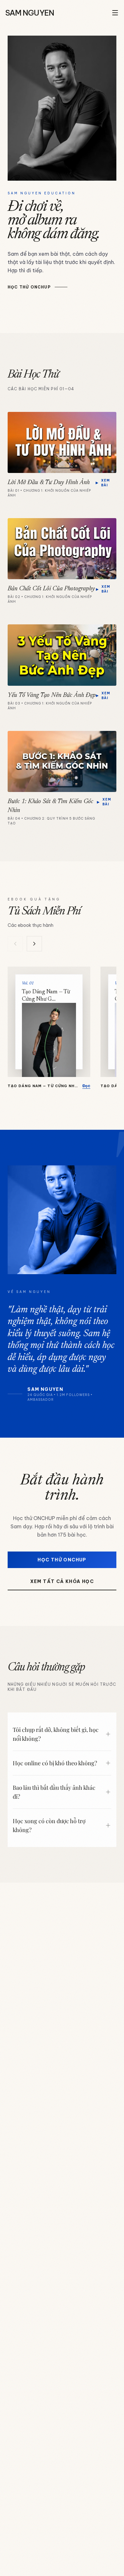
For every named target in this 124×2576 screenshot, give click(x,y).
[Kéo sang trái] (15, 944)
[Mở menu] (115, 13)
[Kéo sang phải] (34, 944)
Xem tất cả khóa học (62, 1581)
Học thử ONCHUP (62, 1560)
